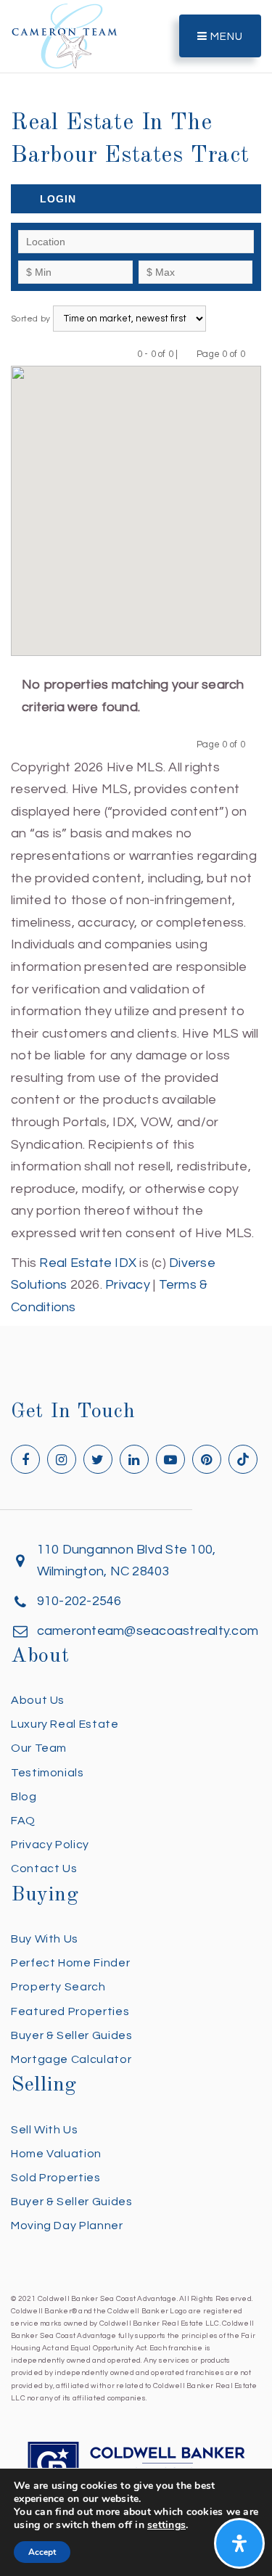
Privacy (128, 1285)
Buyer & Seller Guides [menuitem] (71, 2035)
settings (166, 2525)
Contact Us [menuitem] (44, 1869)
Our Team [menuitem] (39, 1748)
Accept (42, 2552)
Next (254, 354)
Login (58, 199)
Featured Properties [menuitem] (70, 2011)
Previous (187, 354)
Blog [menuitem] (24, 1797)
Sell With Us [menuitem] (45, 2130)
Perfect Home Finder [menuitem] (70, 1963)
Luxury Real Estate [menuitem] (65, 1724)
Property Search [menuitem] (58, 1987)
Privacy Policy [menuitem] (50, 1845)
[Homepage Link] (65, 35)
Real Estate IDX (88, 1263)
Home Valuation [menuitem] (56, 2154)
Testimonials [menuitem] (48, 1773)
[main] (136, 659)
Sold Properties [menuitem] (56, 2178)
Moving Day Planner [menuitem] (67, 2226)
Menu (225, 37)
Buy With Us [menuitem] (45, 1939)
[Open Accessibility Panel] (239, 2543)
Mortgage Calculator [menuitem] (71, 2059)
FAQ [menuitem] (23, 1821)
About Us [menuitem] (38, 1700)
